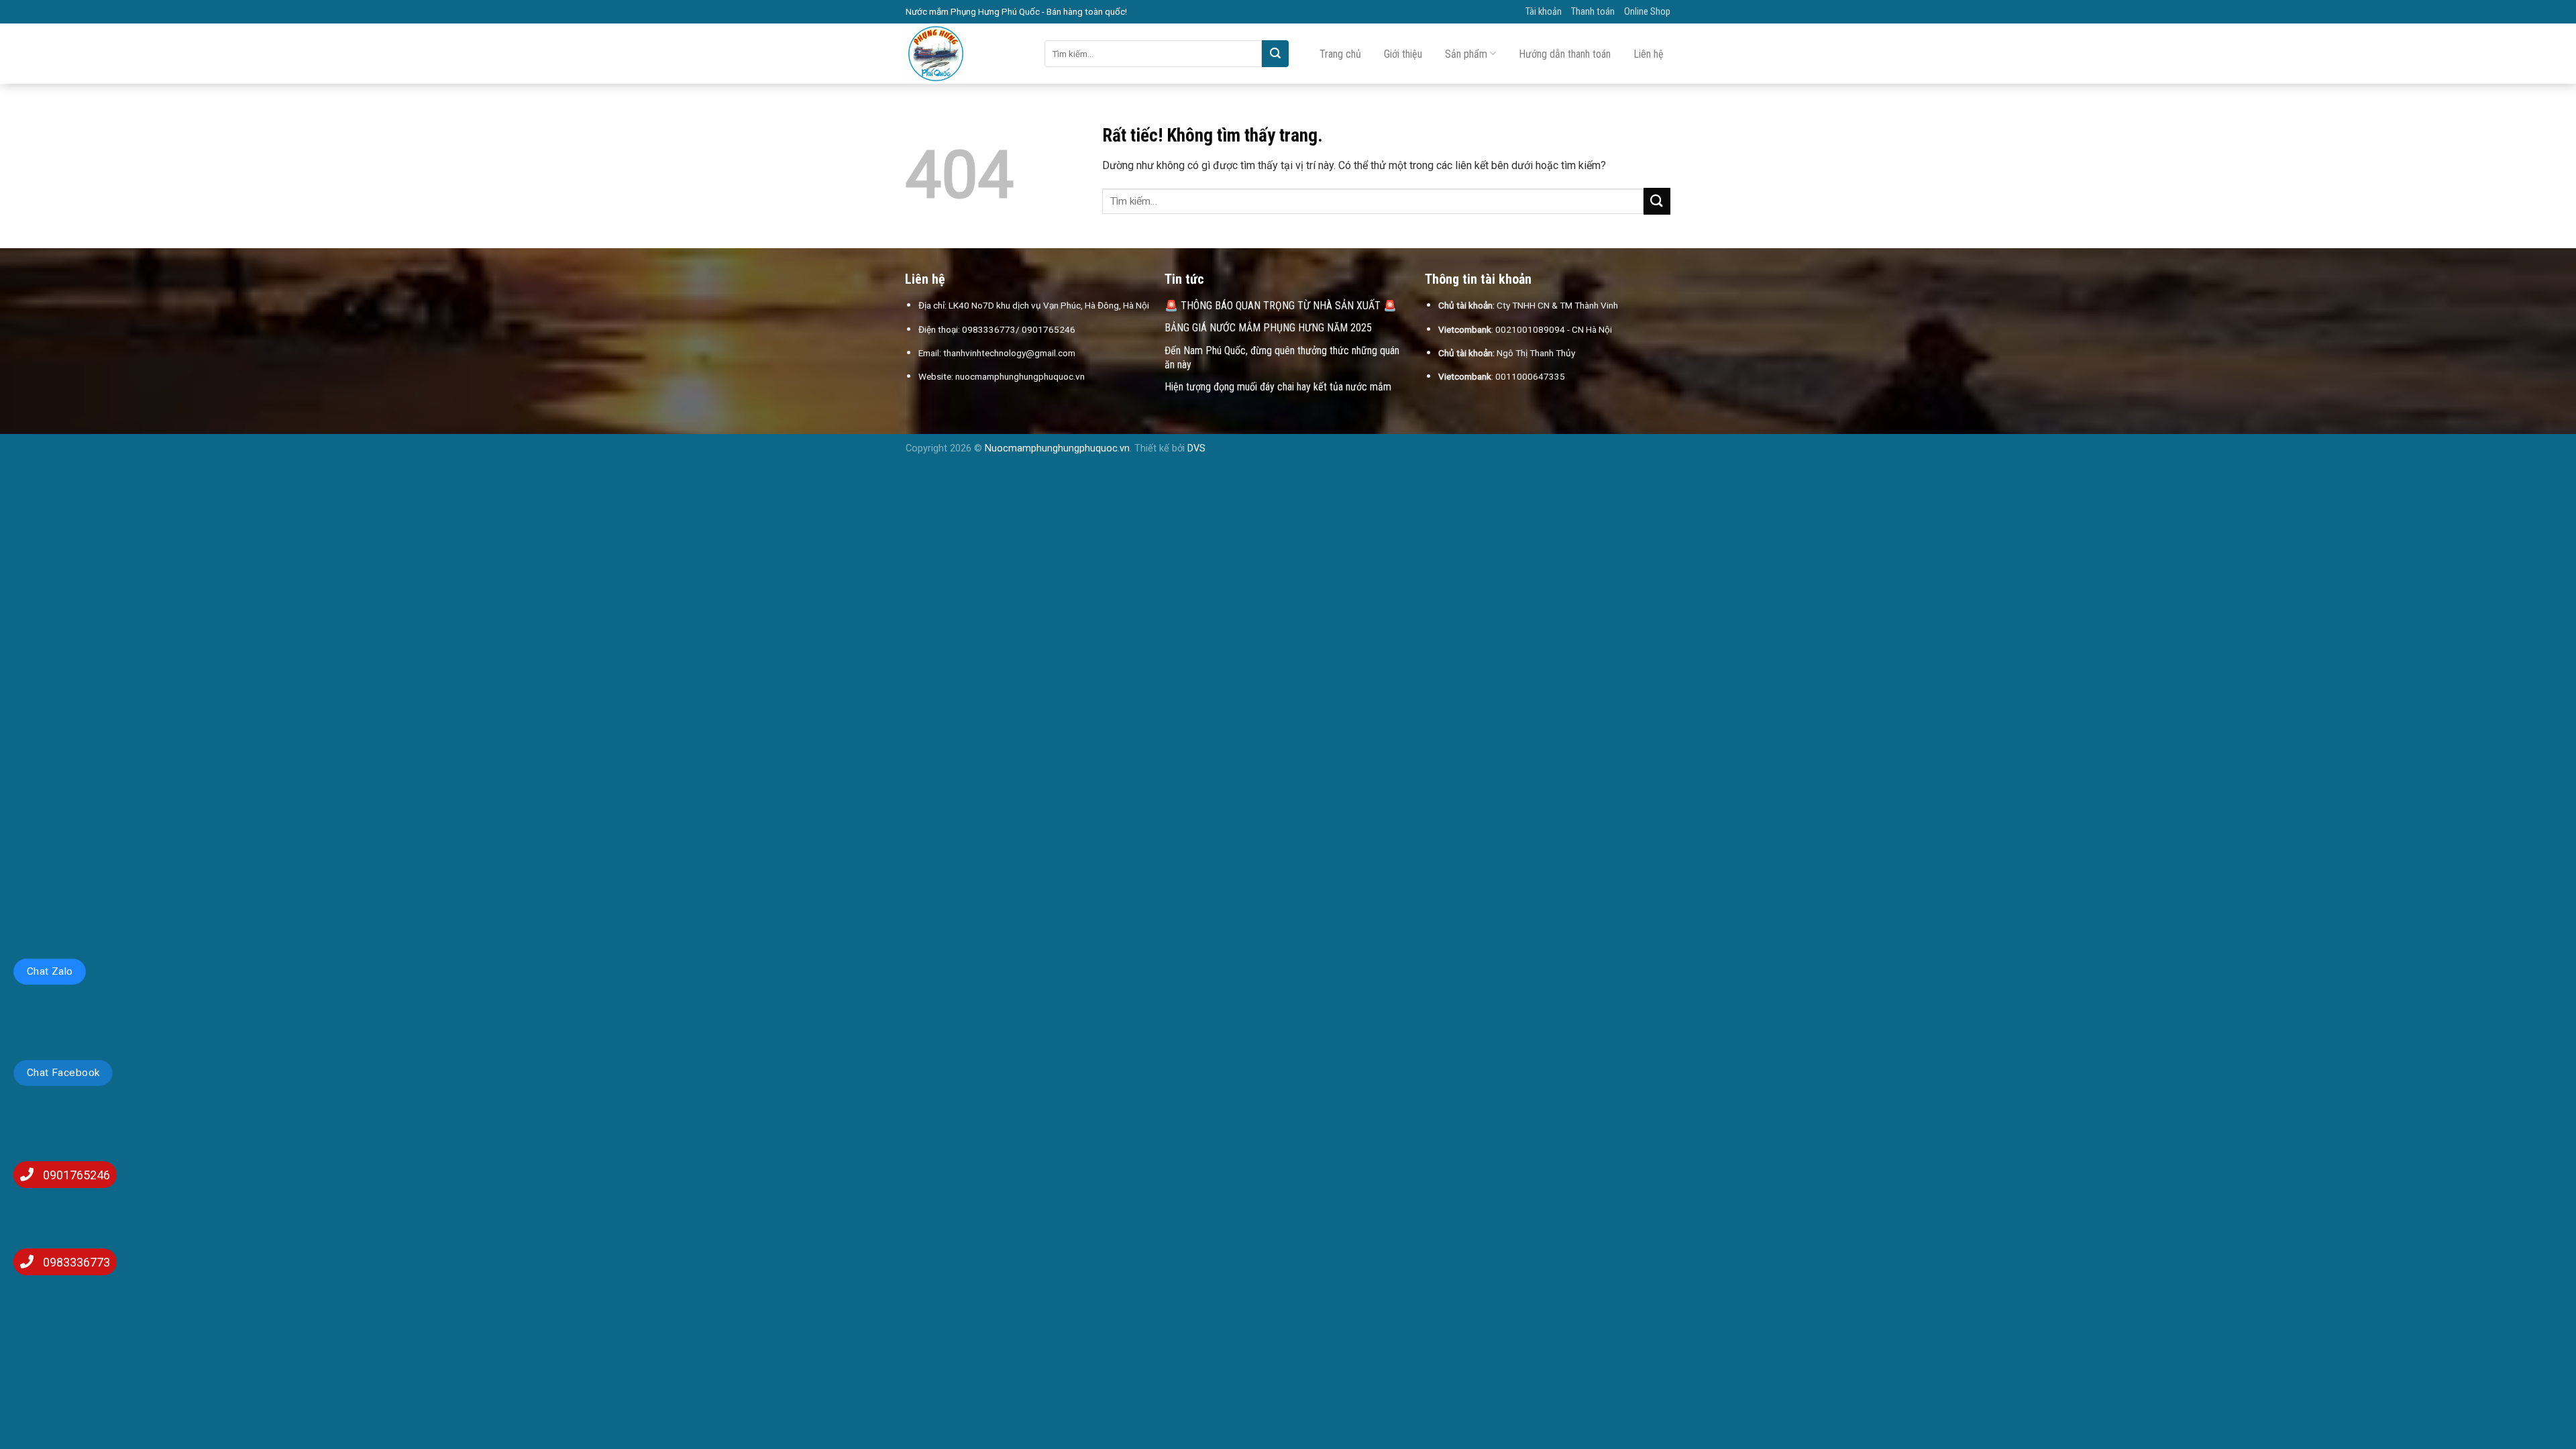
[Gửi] (1275, 54)
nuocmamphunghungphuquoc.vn (1020, 376)
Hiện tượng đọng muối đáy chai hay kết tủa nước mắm (1278, 387)
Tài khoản (1544, 12)
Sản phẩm (1466, 54)
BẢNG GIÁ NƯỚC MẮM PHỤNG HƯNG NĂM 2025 (1268, 328)
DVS (1196, 448)
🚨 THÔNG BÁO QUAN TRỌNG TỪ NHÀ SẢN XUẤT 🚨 (1281, 306)
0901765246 (76, 1175)
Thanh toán (1593, 12)
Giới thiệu (1403, 54)
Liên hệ (1649, 54)
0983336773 (76, 1262)
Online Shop (1647, 12)
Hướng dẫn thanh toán (1565, 54)
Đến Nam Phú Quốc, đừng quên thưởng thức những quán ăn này (1282, 358)
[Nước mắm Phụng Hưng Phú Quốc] (965, 54)
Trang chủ (1340, 54)
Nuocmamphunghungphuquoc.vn (1057, 448)
